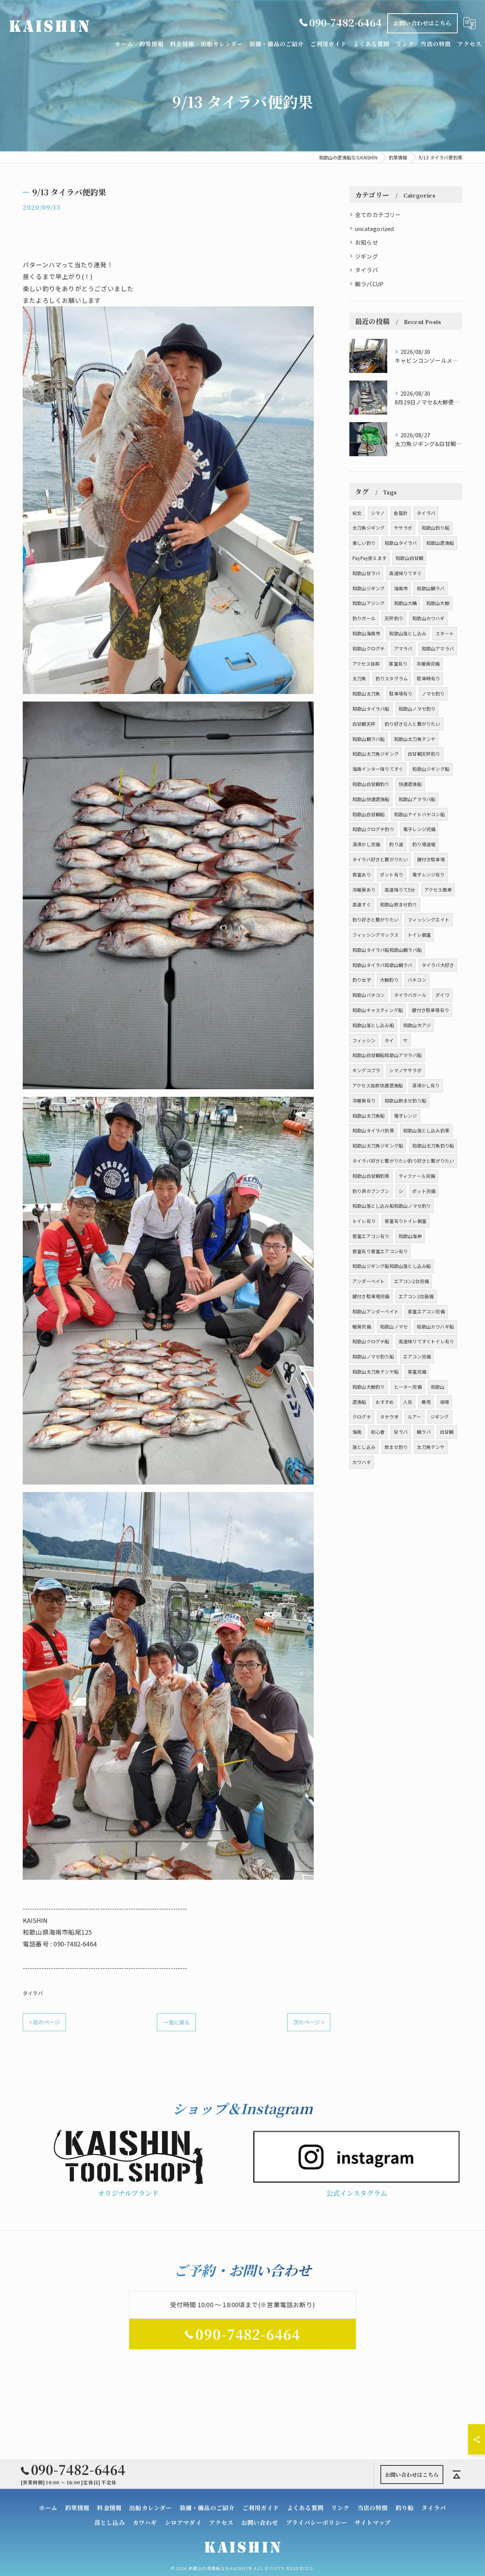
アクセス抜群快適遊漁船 (378, 1085)
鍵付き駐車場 (431, 859)
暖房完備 (362, 1326)
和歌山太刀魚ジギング (375, 754)
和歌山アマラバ (438, 648)
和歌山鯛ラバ (431, 588)
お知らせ (367, 242)
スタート (445, 633)
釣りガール (364, 618)
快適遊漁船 (410, 784)
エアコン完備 (417, 1356)
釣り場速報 (424, 844)
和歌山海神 (410, 1236)
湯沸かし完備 (366, 844)
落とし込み (364, 1447)
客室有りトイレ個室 (405, 1221)
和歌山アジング (368, 603)
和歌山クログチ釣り (373, 829)
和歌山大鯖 (406, 603)
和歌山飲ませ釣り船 (405, 1100)
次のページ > (309, 2022)
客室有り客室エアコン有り (380, 1251)
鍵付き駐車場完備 (371, 1296)
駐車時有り (428, 678)
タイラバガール (410, 995)
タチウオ (389, 1417)
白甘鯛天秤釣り (424, 754)
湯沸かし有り (426, 1085)
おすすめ (385, 1402)
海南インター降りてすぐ (378, 769)
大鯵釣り (389, 980)
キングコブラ (366, 1070)
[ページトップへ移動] (457, 2475)
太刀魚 (359, 678)
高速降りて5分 (400, 890)
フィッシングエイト (429, 919)
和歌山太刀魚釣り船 (433, 1145)
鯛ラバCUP (369, 284)
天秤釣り (394, 618)
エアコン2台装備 (416, 1296)
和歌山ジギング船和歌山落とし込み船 (392, 1266)
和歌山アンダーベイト (375, 1311)
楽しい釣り (364, 543)
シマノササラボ (405, 1070)
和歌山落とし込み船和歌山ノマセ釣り (392, 1206)
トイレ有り (364, 1221)
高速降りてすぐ (405, 573)
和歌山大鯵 (438, 603)
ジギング (367, 256)
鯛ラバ (424, 1432)
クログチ (362, 1417)
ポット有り (392, 874)
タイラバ (33, 1993)
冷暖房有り (364, 1100)
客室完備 (417, 1371)
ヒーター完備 (408, 1387)
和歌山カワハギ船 (435, 1326)
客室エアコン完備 (426, 1311)
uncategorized (375, 228)
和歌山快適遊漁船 (371, 799)
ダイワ (442, 995)
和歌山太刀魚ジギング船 (378, 1145)
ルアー (415, 1417)
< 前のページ (44, 2022)
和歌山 (438, 1387)
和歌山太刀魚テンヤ (415, 739)
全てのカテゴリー (378, 214)
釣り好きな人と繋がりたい (412, 724)
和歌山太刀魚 (366, 693)
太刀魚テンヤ (431, 1447)
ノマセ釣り (433, 693)
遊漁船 (359, 1402)
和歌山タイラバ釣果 (373, 1130)
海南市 (401, 588)
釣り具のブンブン (371, 1191)
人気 (408, 1402)
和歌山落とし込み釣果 (426, 1130)
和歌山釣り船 (436, 528)
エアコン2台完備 (412, 1281)
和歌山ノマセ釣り (417, 709)
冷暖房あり (364, 890)
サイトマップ (373, 2522)
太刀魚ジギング (368, 528)
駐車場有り (401, 693)
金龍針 (401, 513)
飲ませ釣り (396, 1447)
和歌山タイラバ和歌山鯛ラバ (383, 965)
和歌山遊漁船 (440, 543)
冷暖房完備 (428, 663)
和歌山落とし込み (408, 633)
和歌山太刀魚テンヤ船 (375, 1371)
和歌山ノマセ (394, 1326)
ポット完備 (424, 1191)
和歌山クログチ (368, 648)
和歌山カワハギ (428, 618)
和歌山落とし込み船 (373, 1025)
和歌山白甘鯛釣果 (371, 1176)
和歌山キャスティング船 (378, 1010)
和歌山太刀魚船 (368, 1116)
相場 (444, 1402)
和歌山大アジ (417, 1025)
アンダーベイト (368, 1281)
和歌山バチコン (368, 995)
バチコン (417, 980)
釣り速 (396, 844)
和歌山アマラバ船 (417, 799)
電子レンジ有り (428, 874)
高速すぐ (362, 904)
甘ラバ (401, 1432)
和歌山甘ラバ (366, 573)
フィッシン (364, 1040)
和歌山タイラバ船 (371, 709)
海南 (357, 1432)
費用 (426, 1402)
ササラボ (403, 528)
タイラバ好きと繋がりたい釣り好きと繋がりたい (403, 1161)
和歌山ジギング (368, 588)
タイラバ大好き (438, 965)
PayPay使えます (369, 558)
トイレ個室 (419, 935)
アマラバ (403, 648)
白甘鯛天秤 (364, 724)
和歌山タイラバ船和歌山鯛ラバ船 (387, 950)
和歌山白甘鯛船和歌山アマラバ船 (387, 1055)
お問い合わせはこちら (422, 23)
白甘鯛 (447, 1432)
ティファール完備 (417, 1176)
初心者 (378, 1432)
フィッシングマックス (375, 935)
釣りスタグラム (392, 678)
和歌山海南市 (366, 633)
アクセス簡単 (438, 890)
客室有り (398, 663)
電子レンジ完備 (419, 829)
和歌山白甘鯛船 (368, 814)
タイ (389, 1040)
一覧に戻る (176, 2022)
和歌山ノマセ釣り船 (373, 1356)
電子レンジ (406, 1116)
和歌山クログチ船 (371, 1341)
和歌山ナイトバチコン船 (419, 814)
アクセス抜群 (366, 663)
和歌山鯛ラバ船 (368, 739)
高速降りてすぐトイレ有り (426, 1341)
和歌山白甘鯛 (409, 558)
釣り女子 (362, 980)
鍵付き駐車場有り (430, 1010)
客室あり (362, 874)
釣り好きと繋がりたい (375, 919)
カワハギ (362, 1462)
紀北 (357, 513)
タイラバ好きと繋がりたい (380, 859)
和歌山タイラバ (401, 543)
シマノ (378, 513)
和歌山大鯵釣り (368, 1387)
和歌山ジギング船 (431, 769)
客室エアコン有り (371, 1236)
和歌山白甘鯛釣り (371, 784)
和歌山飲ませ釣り (399, 904)
